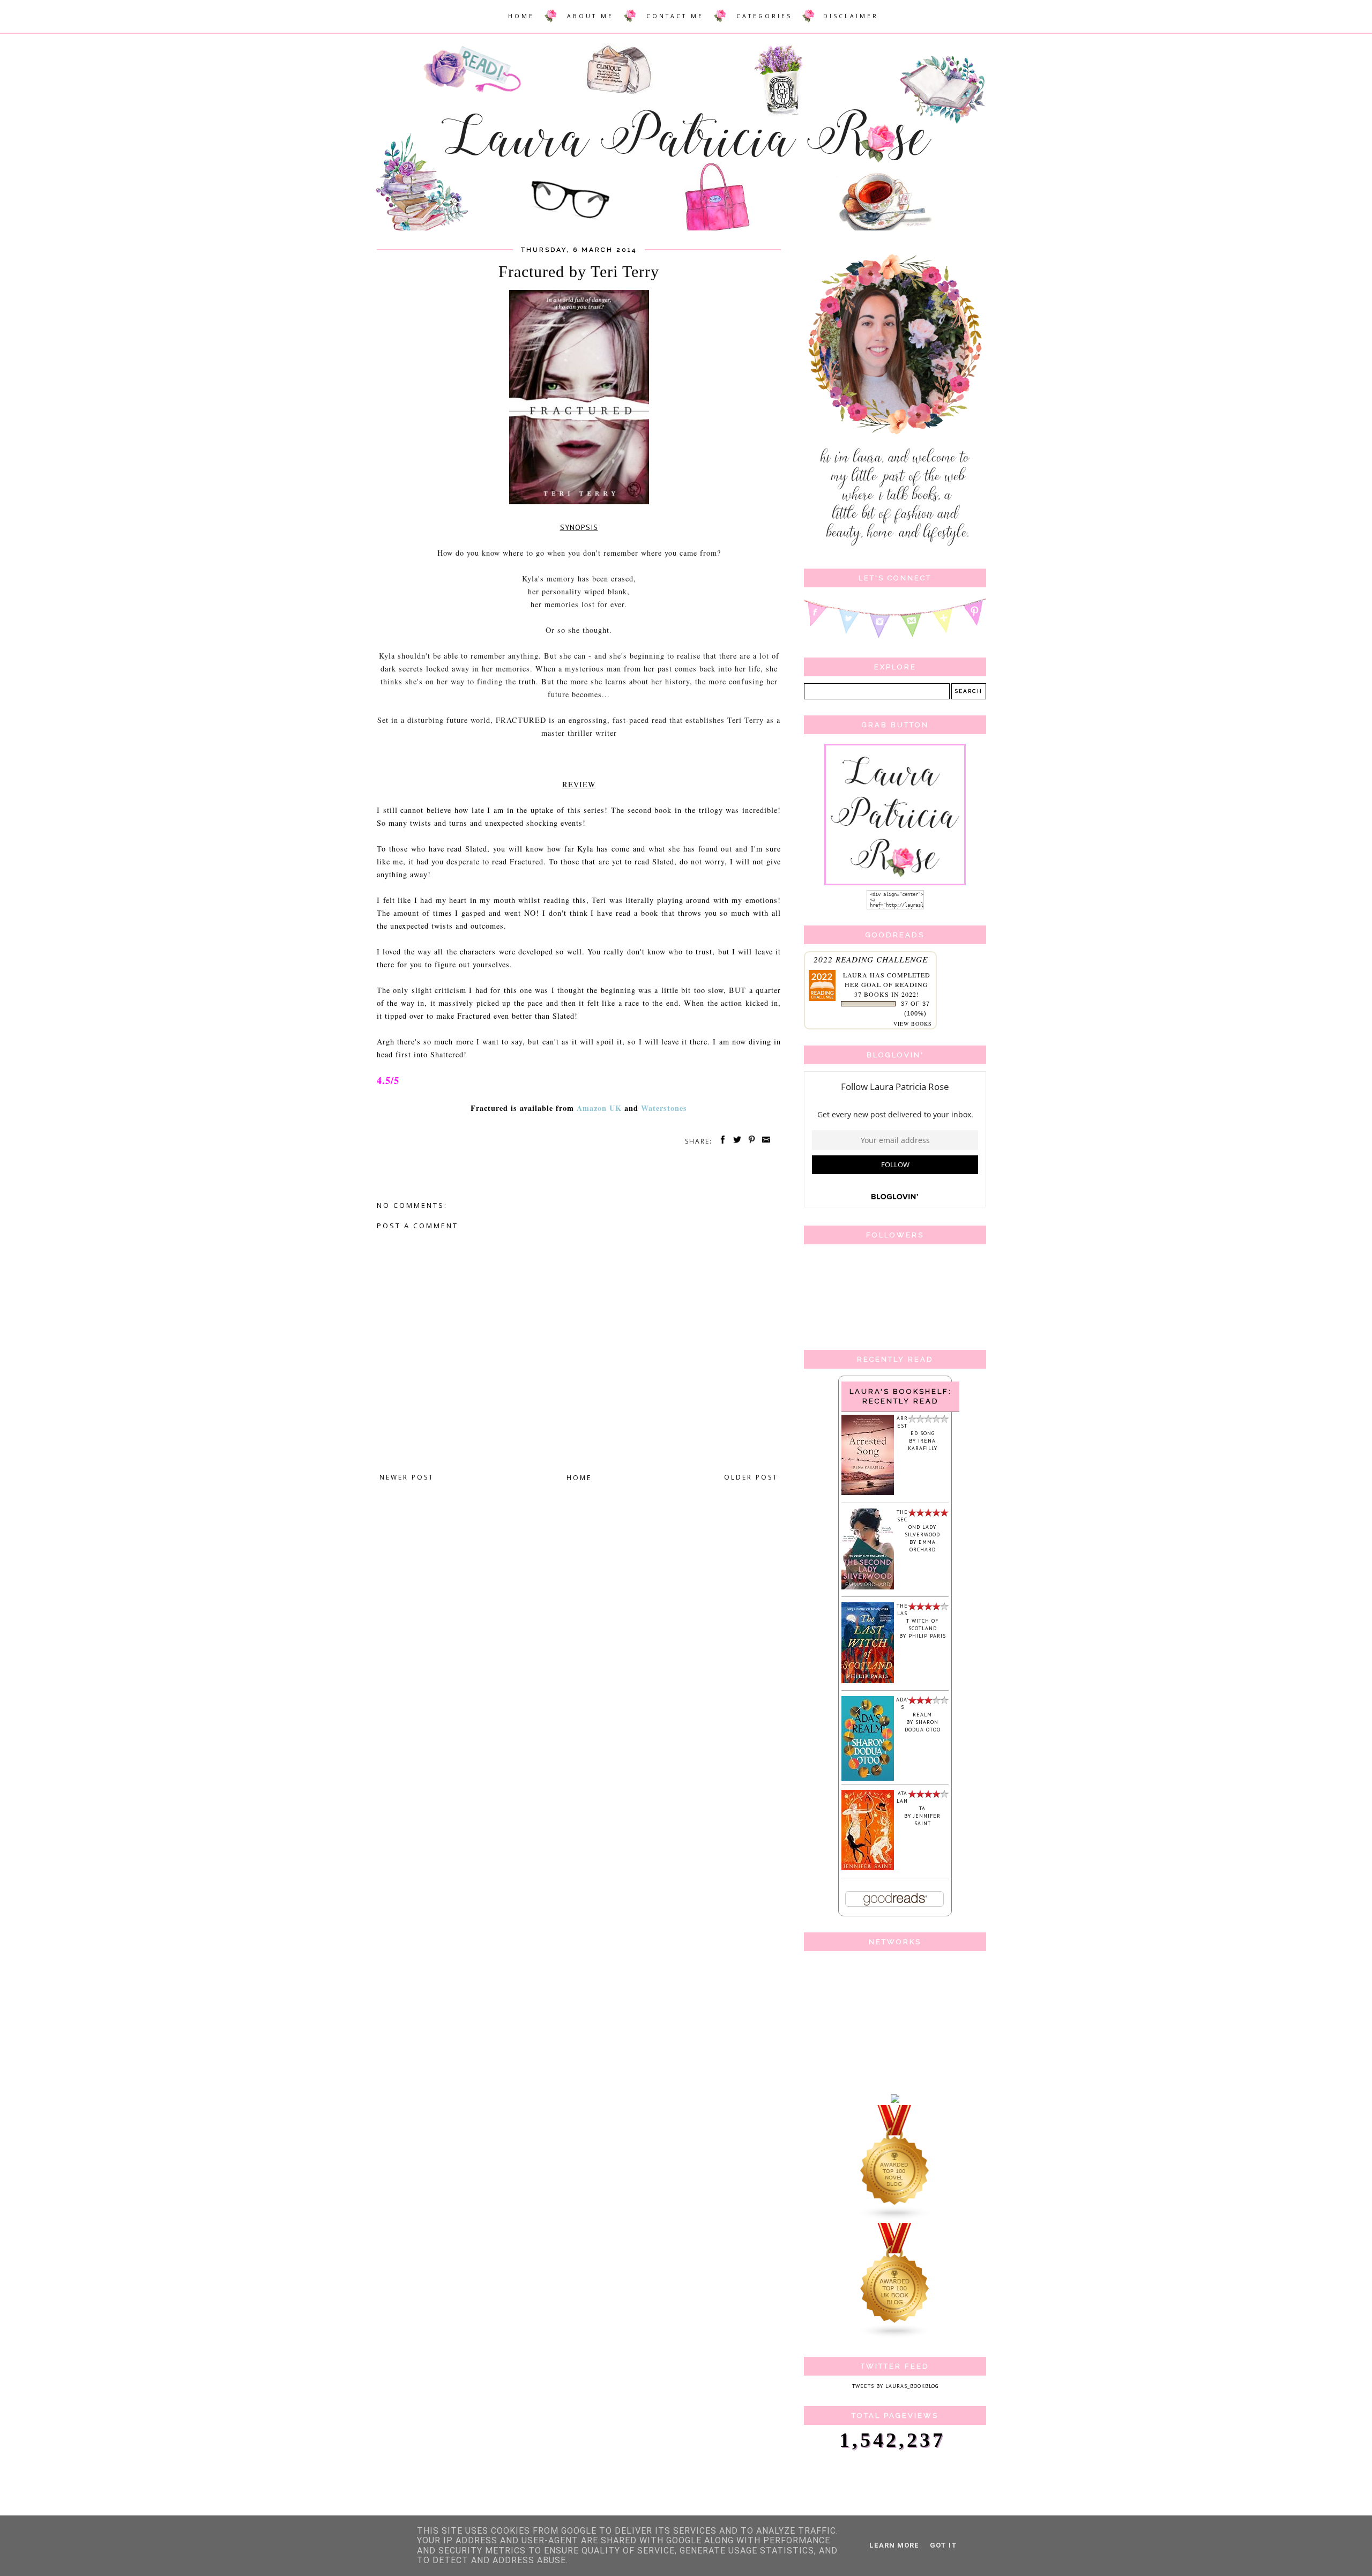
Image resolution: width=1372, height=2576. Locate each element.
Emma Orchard (923, 1546)
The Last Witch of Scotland (918, 1617)
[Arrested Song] (868, 1493)
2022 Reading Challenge (871, 959)
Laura (855, 975)
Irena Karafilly (923, 1444)
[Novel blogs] (895, 2219)
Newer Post (407, 1477)
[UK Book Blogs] (895, 2337)
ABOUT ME (590, 16)
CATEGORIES (764, 16)
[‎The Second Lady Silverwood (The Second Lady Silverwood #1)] (868, 1588)
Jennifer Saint (927, 1820)
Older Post (751, 1477)
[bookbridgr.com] (895, 2101)
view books (913, 1024)
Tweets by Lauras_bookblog (895, 2386)
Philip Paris (927, 1636)
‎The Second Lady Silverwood (918, 1523)
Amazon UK (599, 1108)
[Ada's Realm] (868, 1779)
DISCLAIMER (851, 16)
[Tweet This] (735, 1141)
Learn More (894, 2545)
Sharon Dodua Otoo (923, 1726)
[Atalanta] (868, 1868)
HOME (521, 16)
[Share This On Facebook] (721, 1141)
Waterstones (664, 1108)
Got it (944, 2545)
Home (579, 1478)
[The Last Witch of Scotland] (868, 1681)
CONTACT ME (675, 16)
